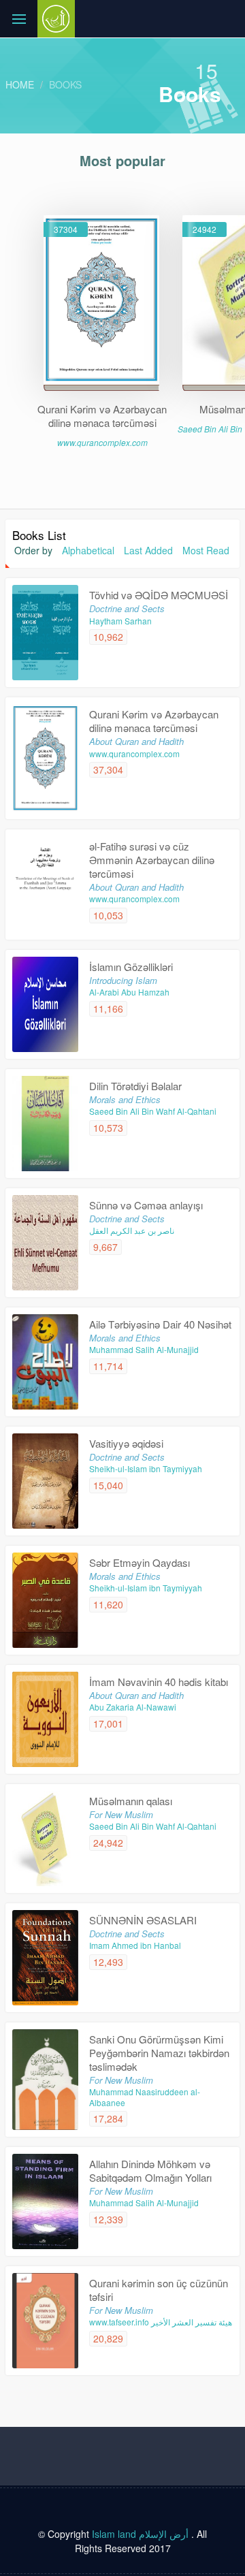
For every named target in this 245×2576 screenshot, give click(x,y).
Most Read (206, 550)
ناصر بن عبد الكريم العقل (132, 1230)
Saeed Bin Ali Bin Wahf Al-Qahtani (153, 1111)
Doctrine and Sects (127, 608)
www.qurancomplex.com (102, 442)
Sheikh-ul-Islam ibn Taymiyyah (146, 1468)
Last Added (148, 550)
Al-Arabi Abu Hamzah (129, 992)
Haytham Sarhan (120, 621)
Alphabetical (88, 550)
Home (20, 84)
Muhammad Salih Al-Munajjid (144, 1349)
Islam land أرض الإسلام (140, 2534)
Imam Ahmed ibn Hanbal (135, 1945)
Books (65, 84)
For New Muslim (121, 1814)
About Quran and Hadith (136, 741)
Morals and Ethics (125, 1099)
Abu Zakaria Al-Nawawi (133, 1707)
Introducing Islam (123, 980)
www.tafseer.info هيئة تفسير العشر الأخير (161, 2322)
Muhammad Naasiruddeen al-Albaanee (145, 2097)
